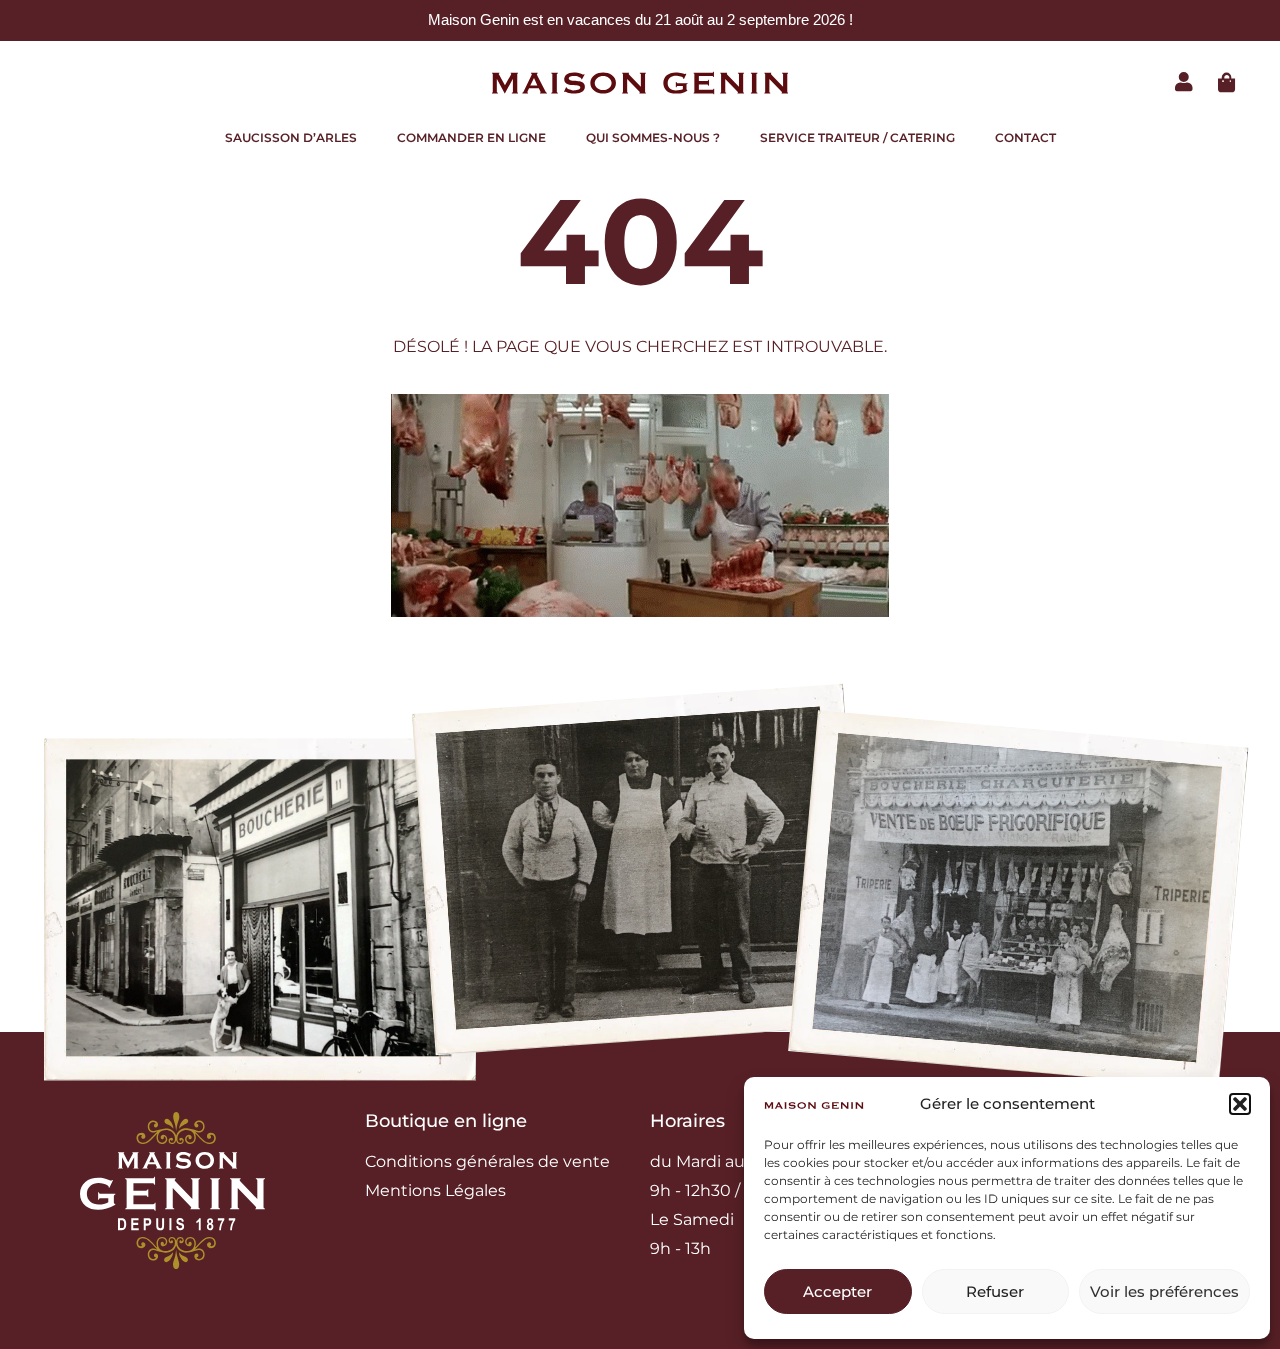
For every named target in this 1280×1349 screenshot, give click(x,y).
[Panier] (1227, 83)
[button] (1240, 1104)
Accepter (837, 1291)
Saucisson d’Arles (291, 137)
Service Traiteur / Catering (857, 137)
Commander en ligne (471, 137)
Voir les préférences (1164, 1291)
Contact (1025, 137)
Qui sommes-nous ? (653, 137)
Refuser (995, 1291)
